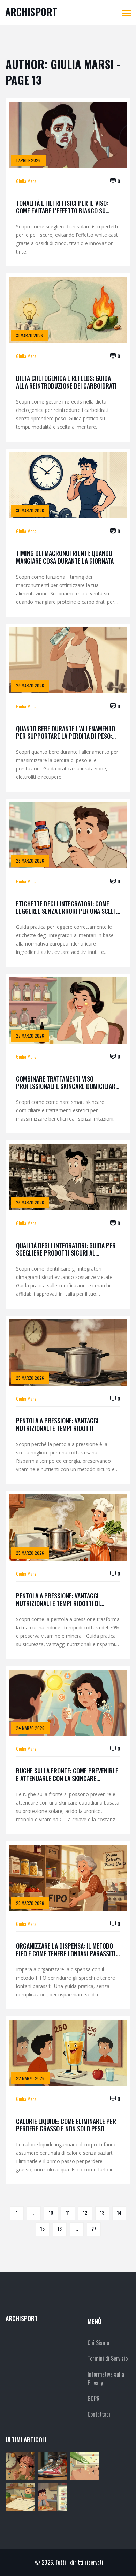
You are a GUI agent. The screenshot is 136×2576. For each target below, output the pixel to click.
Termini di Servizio (108, 2358)
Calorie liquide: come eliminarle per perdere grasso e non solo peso (66, 2125)
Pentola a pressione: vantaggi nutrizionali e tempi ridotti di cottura (58, 1600)
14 (119, 2212)
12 (85, 2212)
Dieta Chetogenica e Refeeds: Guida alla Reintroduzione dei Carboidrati (66, 382)
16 (60, 2228)
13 (102, 2212)
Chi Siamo (98, 2343)
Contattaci (99, 2414)
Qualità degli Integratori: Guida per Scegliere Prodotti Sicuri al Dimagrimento (66, 1249)
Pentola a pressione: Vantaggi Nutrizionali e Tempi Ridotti (57, 1425)
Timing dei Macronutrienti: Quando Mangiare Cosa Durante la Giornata (65, 557)
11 (68, 2212)
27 (94, 2228)
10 (51, 2212)
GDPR (94, 2398)
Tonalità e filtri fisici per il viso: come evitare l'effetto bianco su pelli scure (62, 207)
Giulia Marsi (27, 181)
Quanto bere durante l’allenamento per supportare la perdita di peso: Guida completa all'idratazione (66, 733)
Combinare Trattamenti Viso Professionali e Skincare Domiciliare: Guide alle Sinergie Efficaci (68, 1083)
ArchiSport (31, 12)
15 (43, 2228)
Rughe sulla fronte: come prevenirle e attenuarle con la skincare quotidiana (67, 1775)
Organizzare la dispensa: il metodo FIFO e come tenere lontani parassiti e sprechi (68, 1950)
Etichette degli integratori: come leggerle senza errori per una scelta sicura (68, 908)
